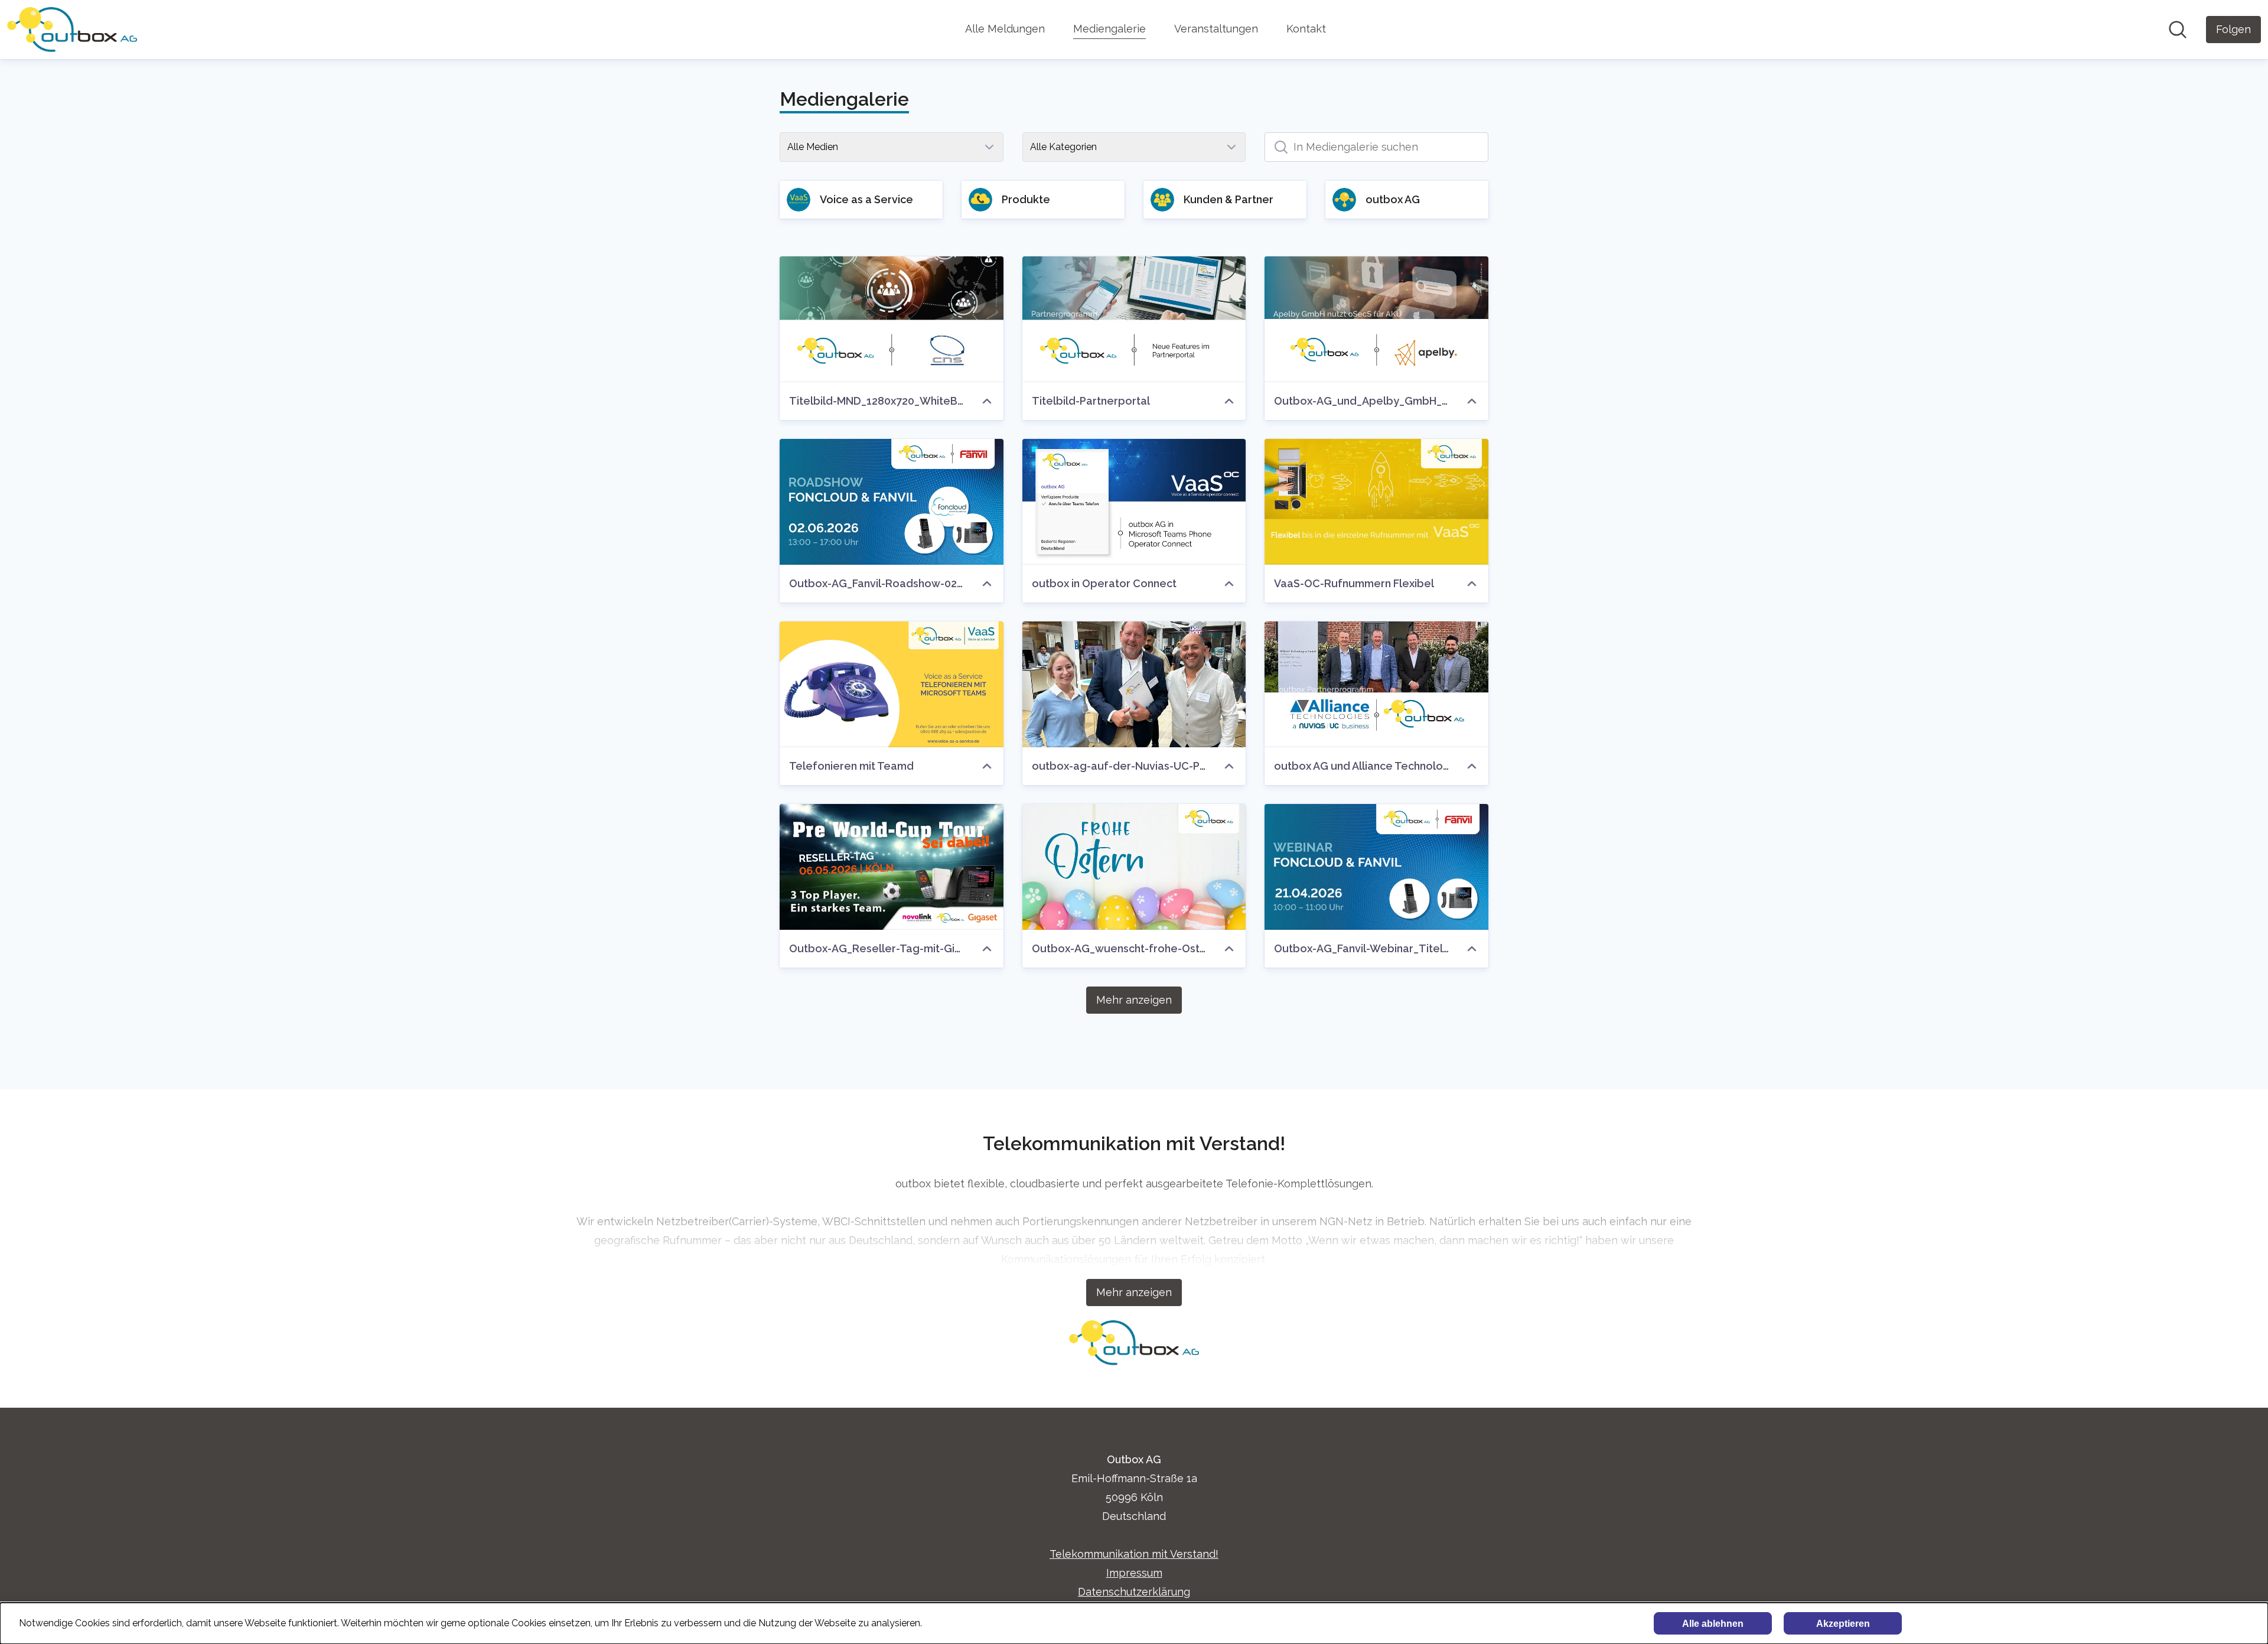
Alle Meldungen (1005, 29)
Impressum (1134, 1573)
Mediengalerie (1109, 29)
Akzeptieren (1843, 1624)
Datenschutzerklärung (1134, 1592)
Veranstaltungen (1216, 29)
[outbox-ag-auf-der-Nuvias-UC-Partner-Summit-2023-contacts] (1134, 684)
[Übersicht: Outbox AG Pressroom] (72, 30)
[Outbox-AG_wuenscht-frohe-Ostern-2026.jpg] (1134, 867)
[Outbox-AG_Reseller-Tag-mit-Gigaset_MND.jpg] (892, 867)
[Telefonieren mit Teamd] (892, 684)
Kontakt (1306, 29)
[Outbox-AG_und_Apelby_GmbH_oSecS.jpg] (1376, 319)
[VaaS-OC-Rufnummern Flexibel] (1376, 502)
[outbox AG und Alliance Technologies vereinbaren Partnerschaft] (1376, 684)
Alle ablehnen (1713, 1624)
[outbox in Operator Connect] (1134, 502)
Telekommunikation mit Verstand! (1134, 1554)
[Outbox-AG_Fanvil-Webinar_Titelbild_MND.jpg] (1376, 867)
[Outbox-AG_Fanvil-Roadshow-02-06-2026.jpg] (892, 502)
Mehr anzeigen (1134, 1000)
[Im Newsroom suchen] (2178, 30)
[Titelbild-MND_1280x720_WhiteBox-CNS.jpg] (892, 319)
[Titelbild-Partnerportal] (1134, 319)
